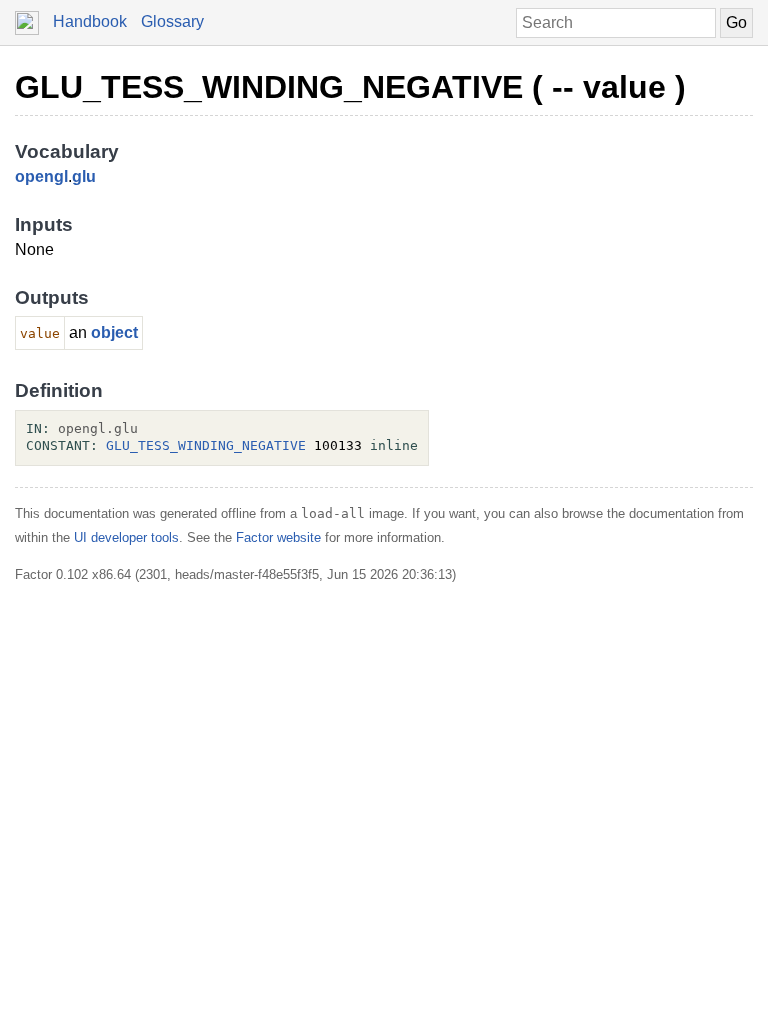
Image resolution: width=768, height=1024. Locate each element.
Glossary (172, 21)
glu (84, 176)
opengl (41, 176)
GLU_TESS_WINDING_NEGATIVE (206, 445)
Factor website (278, 537)
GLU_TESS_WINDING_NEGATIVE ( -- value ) (350, 87)
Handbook (90, 21)
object (114, 332)
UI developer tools (126, 537)
